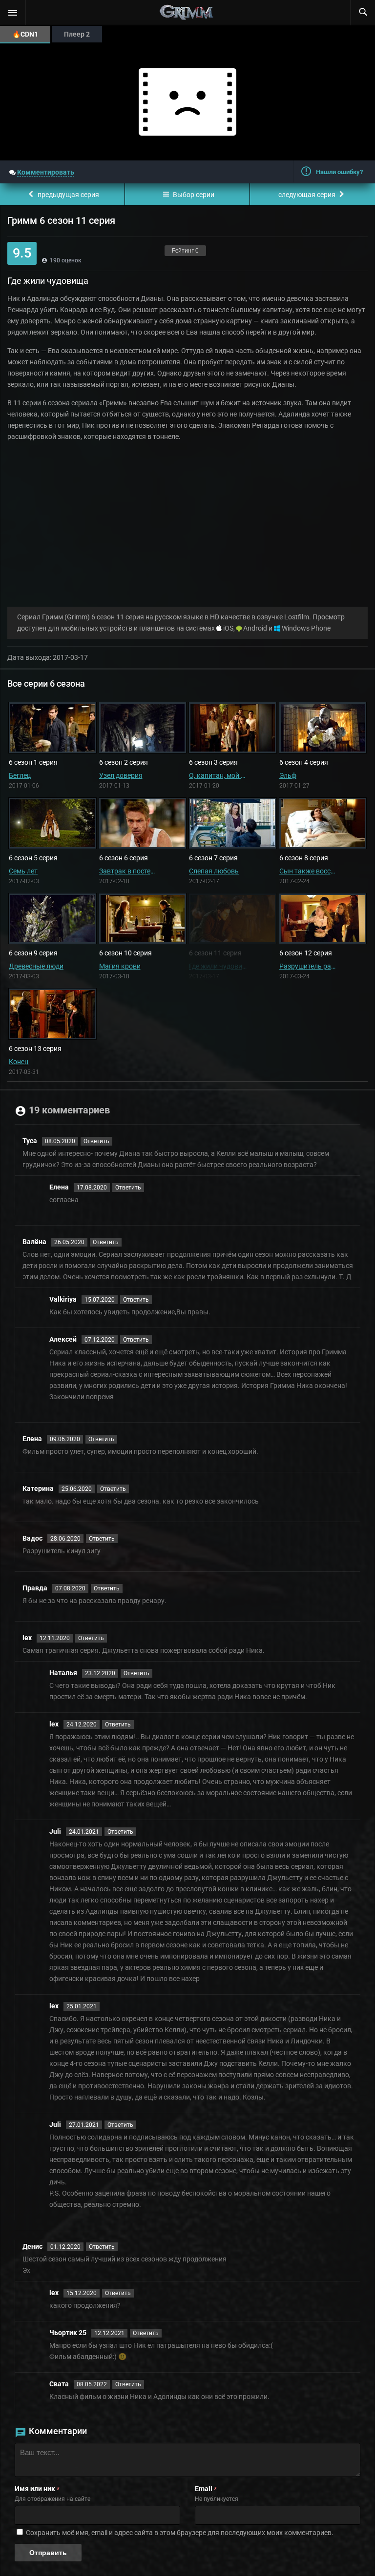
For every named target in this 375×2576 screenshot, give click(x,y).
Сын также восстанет (308, 871)
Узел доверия (121, 775)
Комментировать (46, 172)
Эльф (288, 775)
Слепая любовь (214, 871)
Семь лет (23, 871)
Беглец (20, 775)
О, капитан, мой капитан (218, 775)
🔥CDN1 (25, 34)
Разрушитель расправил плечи (308, 966)
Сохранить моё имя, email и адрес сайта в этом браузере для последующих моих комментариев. (180, 2533)
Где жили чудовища (218, 966)
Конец (19, 1062)
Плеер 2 (77, 34)
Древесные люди (36, 966)
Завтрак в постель (128, 871)
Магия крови (120, 966)
